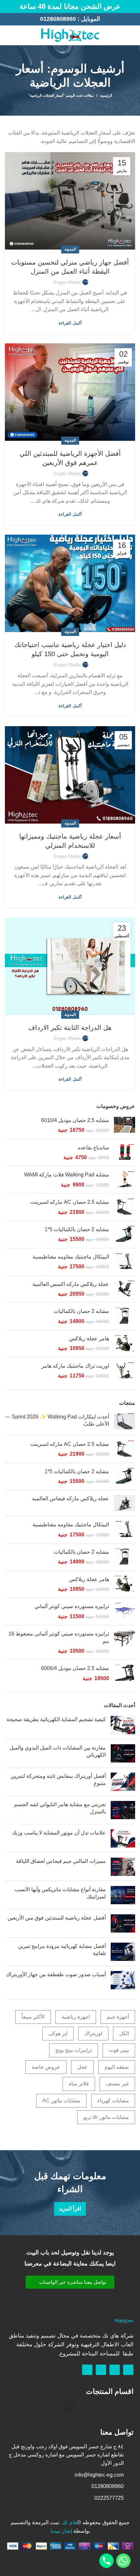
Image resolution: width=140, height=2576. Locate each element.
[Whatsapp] (115, 2370)
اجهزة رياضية (76, 2017)
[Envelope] (101, 2370)
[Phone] (106, 2561)
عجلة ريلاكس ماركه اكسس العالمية (71, 1284)
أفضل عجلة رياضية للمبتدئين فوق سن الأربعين (57, 1918)
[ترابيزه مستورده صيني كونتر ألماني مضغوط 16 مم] (125, 1642)
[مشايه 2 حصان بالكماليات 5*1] (125, 1235)
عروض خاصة (46, 2067)
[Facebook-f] (128, 2370)
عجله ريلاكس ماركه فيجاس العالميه (70, 1498)
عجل (82, 2067)
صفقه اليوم (117, 2067)
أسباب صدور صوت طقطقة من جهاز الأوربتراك (56, 1974)
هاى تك (70, 2522)
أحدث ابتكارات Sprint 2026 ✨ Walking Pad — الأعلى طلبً (57, 1420)
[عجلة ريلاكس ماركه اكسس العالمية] (125, 1289)
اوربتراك (93, 2033)
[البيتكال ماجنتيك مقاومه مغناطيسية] (125, 1262)
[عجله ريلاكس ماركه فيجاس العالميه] (125, 1503)
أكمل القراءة (70, 323)
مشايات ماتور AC (61, 2101)
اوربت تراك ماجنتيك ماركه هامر (75, 1366)
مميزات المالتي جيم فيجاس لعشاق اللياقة (61, 1861)
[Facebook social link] (16, 35)
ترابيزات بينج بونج (74, 2050)
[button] (70, 2282)
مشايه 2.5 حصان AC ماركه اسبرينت (70, 1202)
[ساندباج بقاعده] (125, 1153)
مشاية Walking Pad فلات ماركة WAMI (67, 1175)
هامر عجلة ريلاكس (89, 1338)
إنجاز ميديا (61, 2531)
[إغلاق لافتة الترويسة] (8, 7)
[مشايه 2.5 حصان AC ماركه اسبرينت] (125, 1207)
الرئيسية (106, 95)
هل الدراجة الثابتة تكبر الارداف (70, 1028)
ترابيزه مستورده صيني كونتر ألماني (72, 1606)
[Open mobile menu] (132, 35)
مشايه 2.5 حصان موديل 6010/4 (75, 1120)
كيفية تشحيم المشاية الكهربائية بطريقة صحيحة (56, 1719)
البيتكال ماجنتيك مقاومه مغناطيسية (71, 1257)
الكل (124, 2033)
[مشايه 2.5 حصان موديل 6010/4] (125, 1125)
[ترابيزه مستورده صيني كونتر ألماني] (125, 1612)
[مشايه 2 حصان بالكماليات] (125, 1316)
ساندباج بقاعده (93, 1148)
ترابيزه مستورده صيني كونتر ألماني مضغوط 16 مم (59, 1637)
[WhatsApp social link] (9, 35)
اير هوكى (58, 2033)
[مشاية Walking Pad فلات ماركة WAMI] (125, 1180)
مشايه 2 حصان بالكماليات (81, 1311)
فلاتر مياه (79, 2084)
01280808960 (58, 19)
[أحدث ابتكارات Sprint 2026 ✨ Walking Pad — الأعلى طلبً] (125, 1422)
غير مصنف (117, 2084)
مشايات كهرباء (113, 2101)
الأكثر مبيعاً (33, 2017)
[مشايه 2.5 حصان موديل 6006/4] (125, 1673)
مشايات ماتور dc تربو (106, 2117)
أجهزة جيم (118, 2017)
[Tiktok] (87, 2370)
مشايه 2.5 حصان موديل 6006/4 (75, 1668)
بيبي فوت (119, 2050)
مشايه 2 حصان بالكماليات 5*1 (77, 1229)
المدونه (70, 249)
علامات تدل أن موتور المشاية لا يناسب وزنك (59, 1833)
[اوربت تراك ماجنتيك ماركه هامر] (125, 1371)
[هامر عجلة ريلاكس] (125, 1344)
